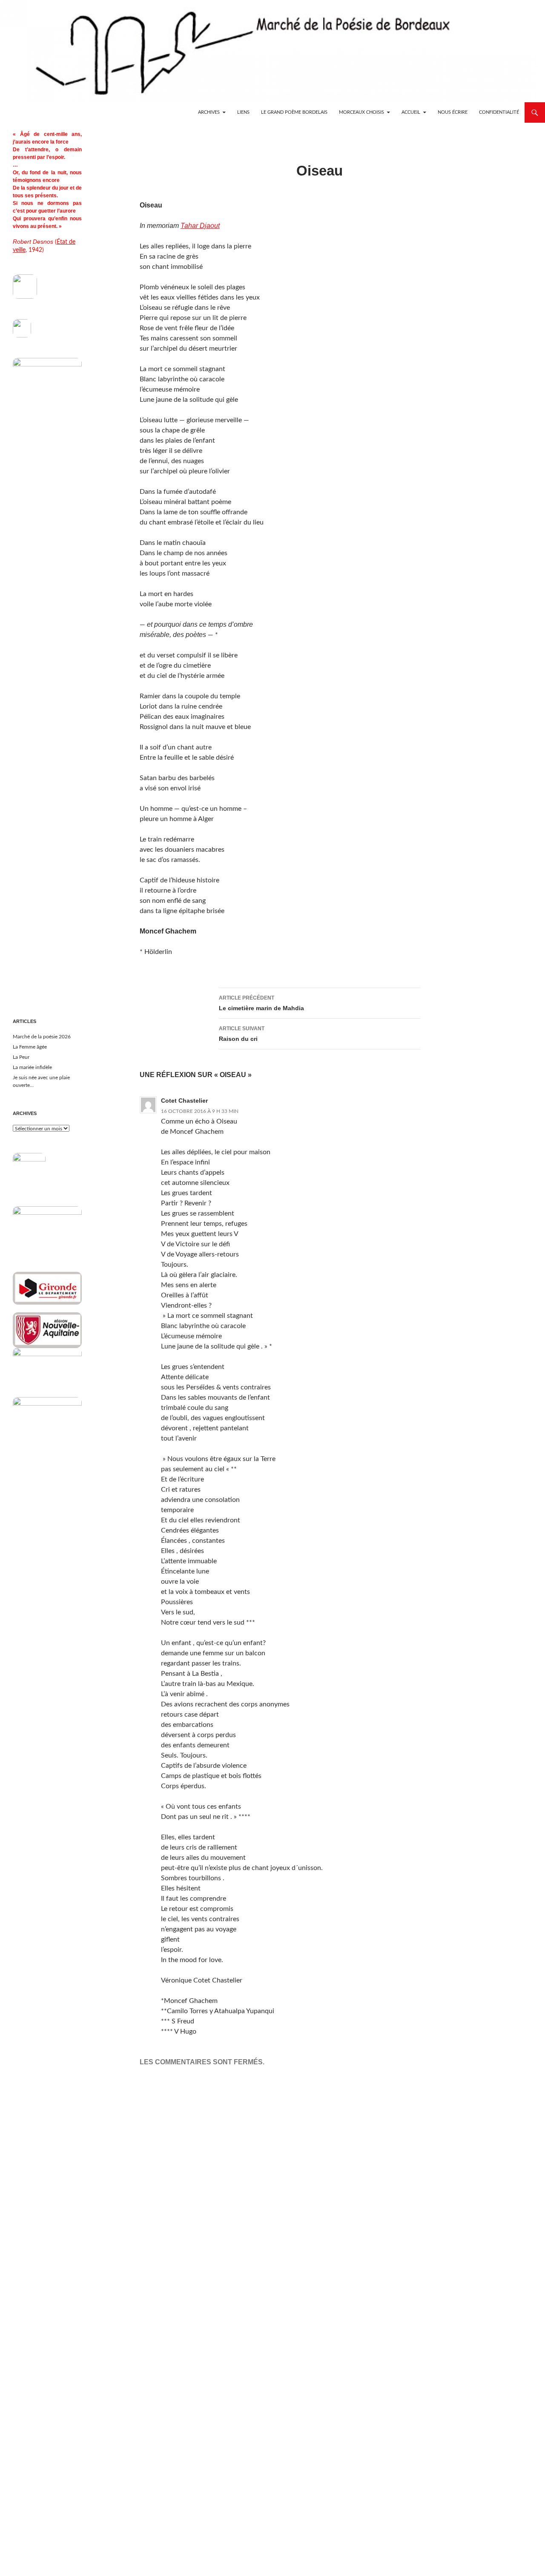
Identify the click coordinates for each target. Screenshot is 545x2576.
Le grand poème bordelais (294, 112)
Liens (243, 112)
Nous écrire (453, 112)
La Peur (21, 1057)
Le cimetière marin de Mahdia (261, 1003)
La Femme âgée (30, 1047)
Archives (209, 112)
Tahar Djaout (200, 226)
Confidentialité (499, 112)
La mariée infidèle (32, 1067)
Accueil (411, 112)
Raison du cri (242, 1034)
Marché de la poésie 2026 (42, 1037)
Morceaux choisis (361, 112)
